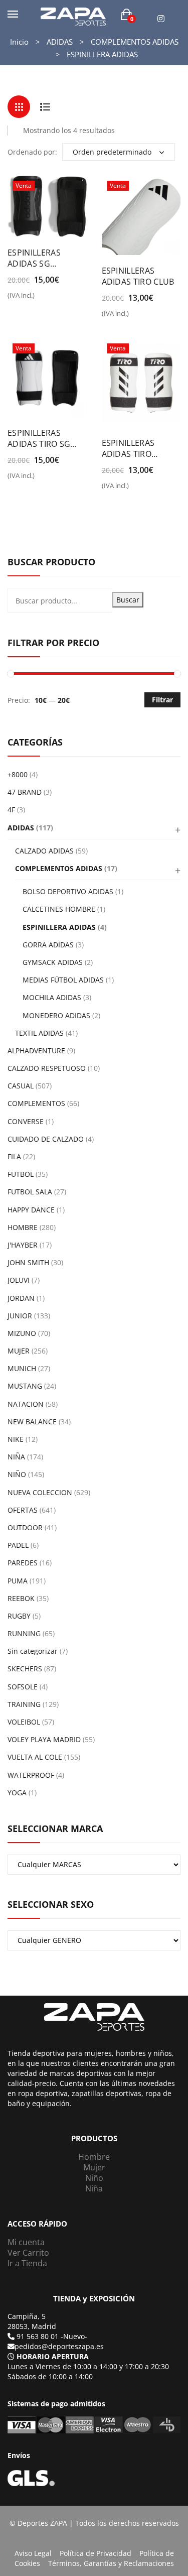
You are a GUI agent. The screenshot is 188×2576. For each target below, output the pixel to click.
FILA (14, 1156)
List (45, 107)
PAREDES (23, 1563)
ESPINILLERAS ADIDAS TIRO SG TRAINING (39, 438)
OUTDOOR (25, 1527)
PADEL (18, 1545)
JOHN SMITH (28, 1262)
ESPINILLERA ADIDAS (59, 927)
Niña (94, 2188)
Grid (19, 107)
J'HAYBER (23, 1245)
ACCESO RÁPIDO (37, 2224)
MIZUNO (22, 1333)
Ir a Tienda (27, 2263)
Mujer (94, 2167)
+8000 (18, 774)
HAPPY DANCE (31, 1210)
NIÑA (16, 1457)
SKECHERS (25, 1669)
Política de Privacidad (96, 2553)
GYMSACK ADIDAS (53, 962)
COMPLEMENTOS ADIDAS (135, 42)
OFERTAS (23, 1510)
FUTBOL (21, 1174)
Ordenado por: (32, 152)
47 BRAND (25, 792)
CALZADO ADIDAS (44, 851)
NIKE (16, 1439)
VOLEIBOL (24, 1722)
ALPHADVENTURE (36, 1051)
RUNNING (24, 1633)
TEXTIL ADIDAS (39, 1033)
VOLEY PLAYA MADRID (44, 1739)
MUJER (19, 1351)
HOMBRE (23, 1227)
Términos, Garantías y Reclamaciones (111, 2563)
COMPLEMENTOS (36, 1103)
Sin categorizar (33, 1651)
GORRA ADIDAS (48, 945)
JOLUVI (19, 1280)
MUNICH (22, 1368)
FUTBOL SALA (30, 1192)
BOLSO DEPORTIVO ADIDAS (68, 891)
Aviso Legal (33, 2553)
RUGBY (19, 1616)
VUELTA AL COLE (35, 1757)
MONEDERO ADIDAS (56, 1015)
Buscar (128, 600)
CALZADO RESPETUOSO (47, 1068)
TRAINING (24, 1704)
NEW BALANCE (32, 1422)
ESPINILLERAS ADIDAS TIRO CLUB (138, 276)
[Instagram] (161, 19)
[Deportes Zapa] (73, 16)
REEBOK (21, 1598)
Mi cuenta (26, 2242)
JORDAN (21, 1298)
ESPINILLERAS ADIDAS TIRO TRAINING (128, 448)
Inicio (19, 42)
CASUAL (21, 1086)
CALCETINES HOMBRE (59, 909)
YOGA (17, 1793)
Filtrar (162, 700)
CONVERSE (26, 1121)
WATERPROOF (31, 1775)
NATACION (26, 1404)
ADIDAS (60, 42)
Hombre (94, 2157)
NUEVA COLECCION (40, 1492)
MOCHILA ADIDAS (52, 997)
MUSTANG (25, 1386)
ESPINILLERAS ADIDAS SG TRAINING (34, 258)
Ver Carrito (28, 2253)
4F (11, 810)
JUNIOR (20, 1316)
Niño (94, 2178)
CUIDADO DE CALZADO (46, 1139)
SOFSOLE (23, 1687)
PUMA (18, 1581)
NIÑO (17, 1474)
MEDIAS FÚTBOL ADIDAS (63, 980)
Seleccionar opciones (14, 299)
